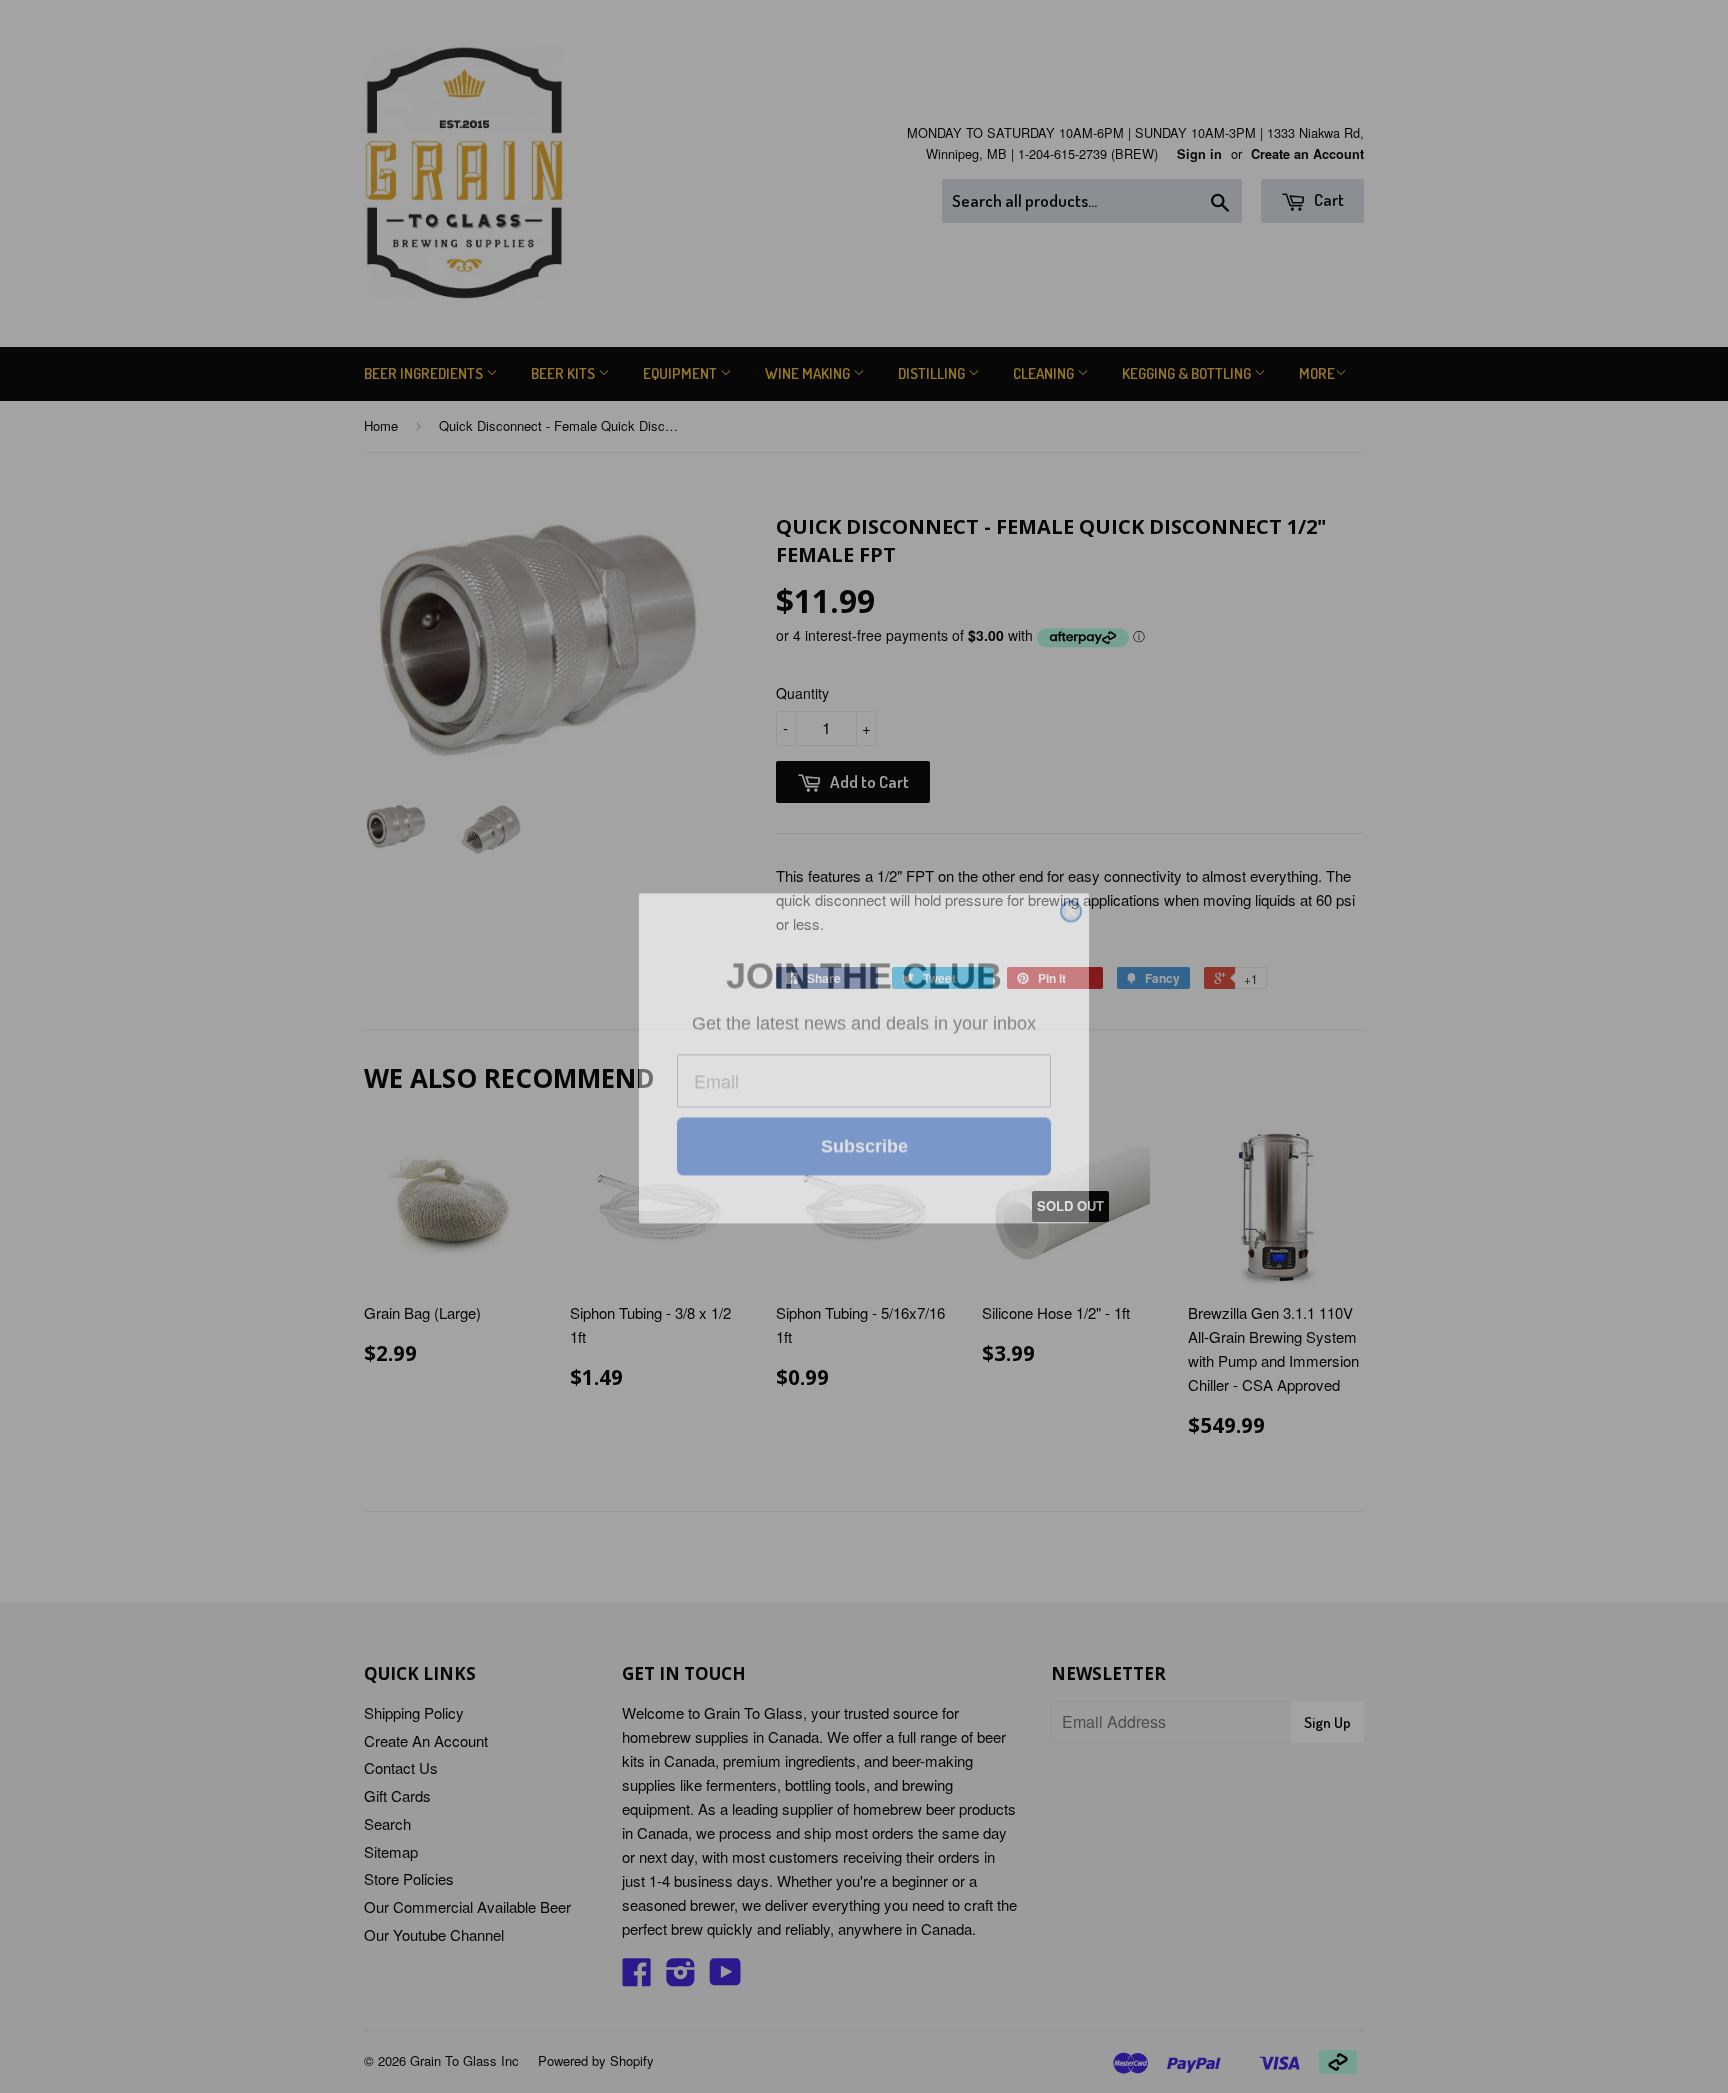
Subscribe (864, 1199)
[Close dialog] (1071, 835)
